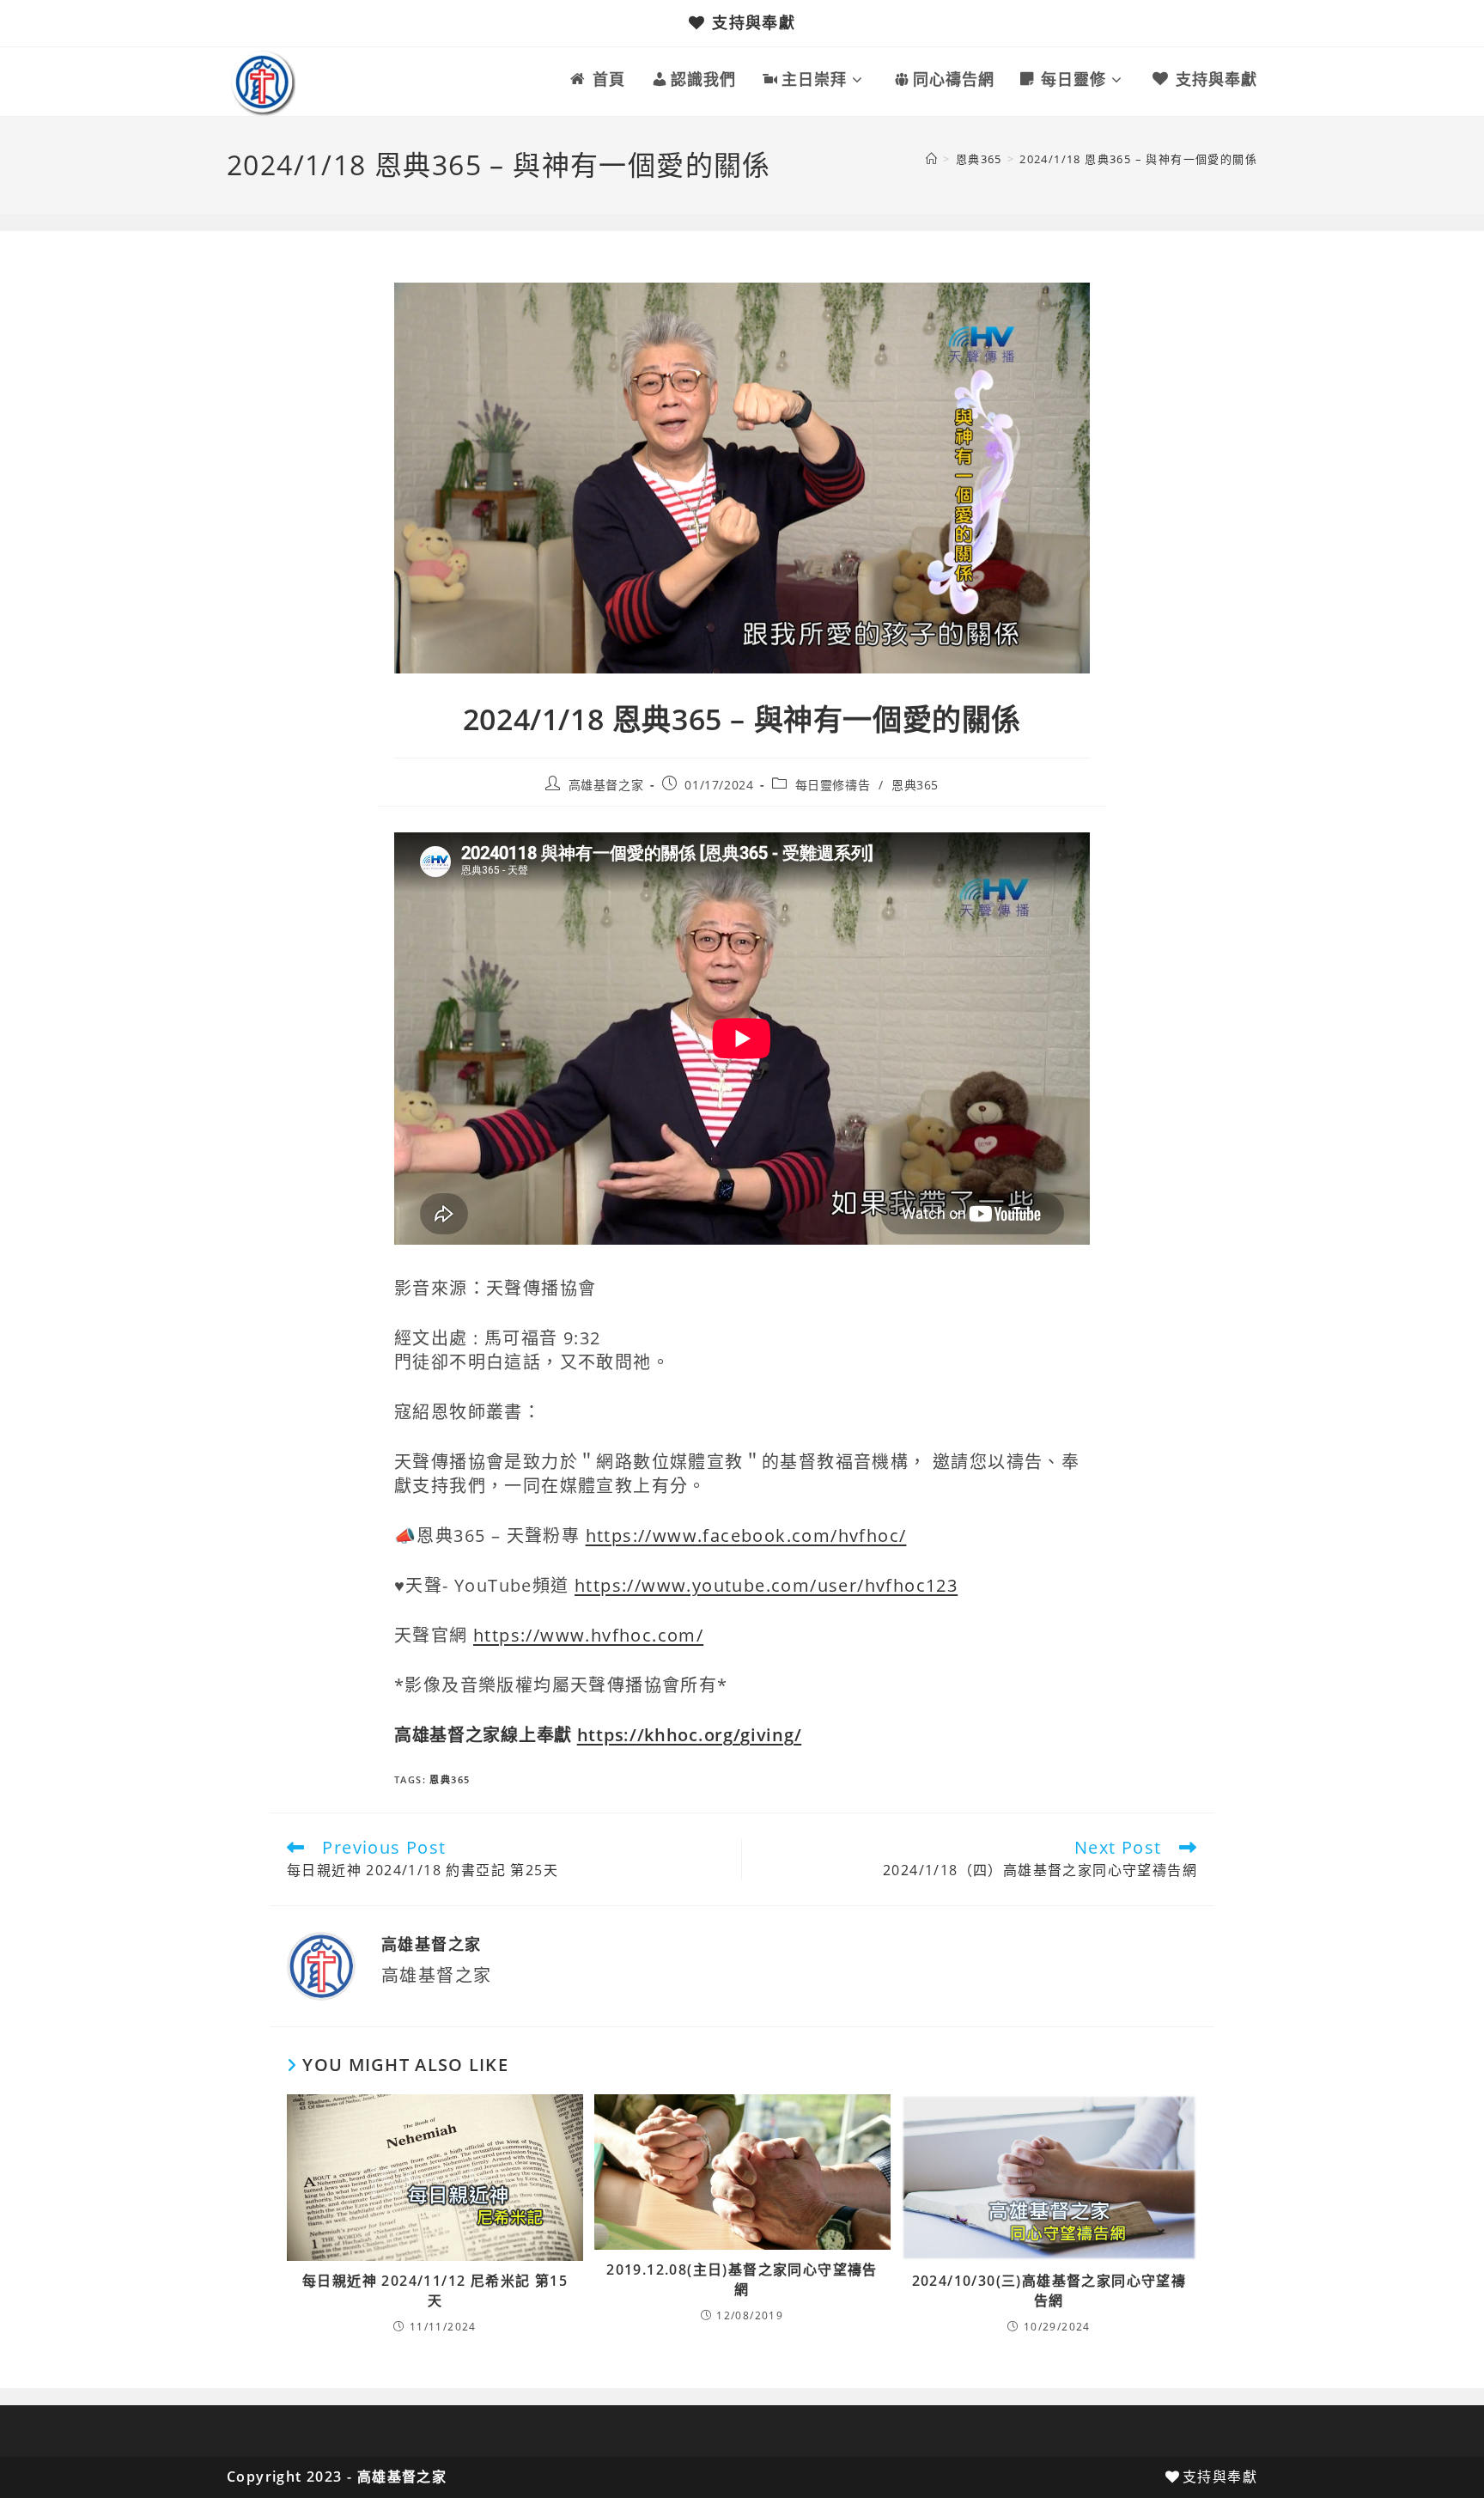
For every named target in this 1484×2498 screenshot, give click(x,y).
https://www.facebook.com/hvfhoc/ (746, 1535)
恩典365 (915, 785)
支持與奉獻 (754, 22)
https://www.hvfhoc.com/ (588, 1635)
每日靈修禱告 (833, 785)
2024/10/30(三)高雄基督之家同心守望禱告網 (1049, 2290)
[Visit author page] (321, 1965)
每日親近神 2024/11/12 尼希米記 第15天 (435, 2290)
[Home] (932, 159)
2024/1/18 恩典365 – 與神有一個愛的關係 (1138, 159)
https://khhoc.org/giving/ (690, 1735)
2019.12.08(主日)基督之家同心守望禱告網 (742, 2279)
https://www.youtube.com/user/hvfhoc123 (766, 1585)
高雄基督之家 (606, 785)
